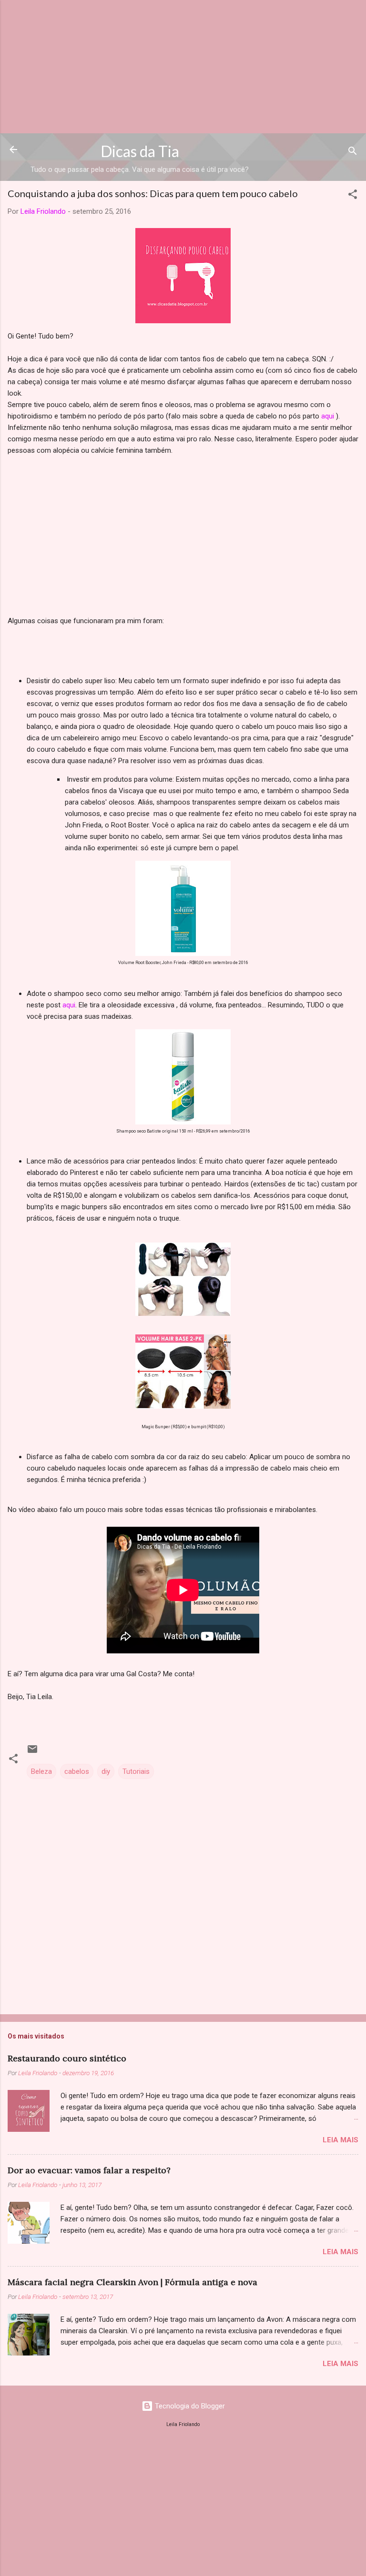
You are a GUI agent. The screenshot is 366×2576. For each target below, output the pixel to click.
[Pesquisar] (353, 153)
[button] (353, 196)
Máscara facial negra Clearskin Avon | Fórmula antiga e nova (132, 2282)
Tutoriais (136, 1771)
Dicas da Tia (140, 151)
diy (106, 1771)
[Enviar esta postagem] (32, 1752)
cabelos (77, 1771)
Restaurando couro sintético (67, 2058)
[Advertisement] (183, 67)
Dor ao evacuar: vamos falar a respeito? (89, 2170)
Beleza (41, 1771)
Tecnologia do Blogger (189, 2406)
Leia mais (341, 2140)
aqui (328, 416)
